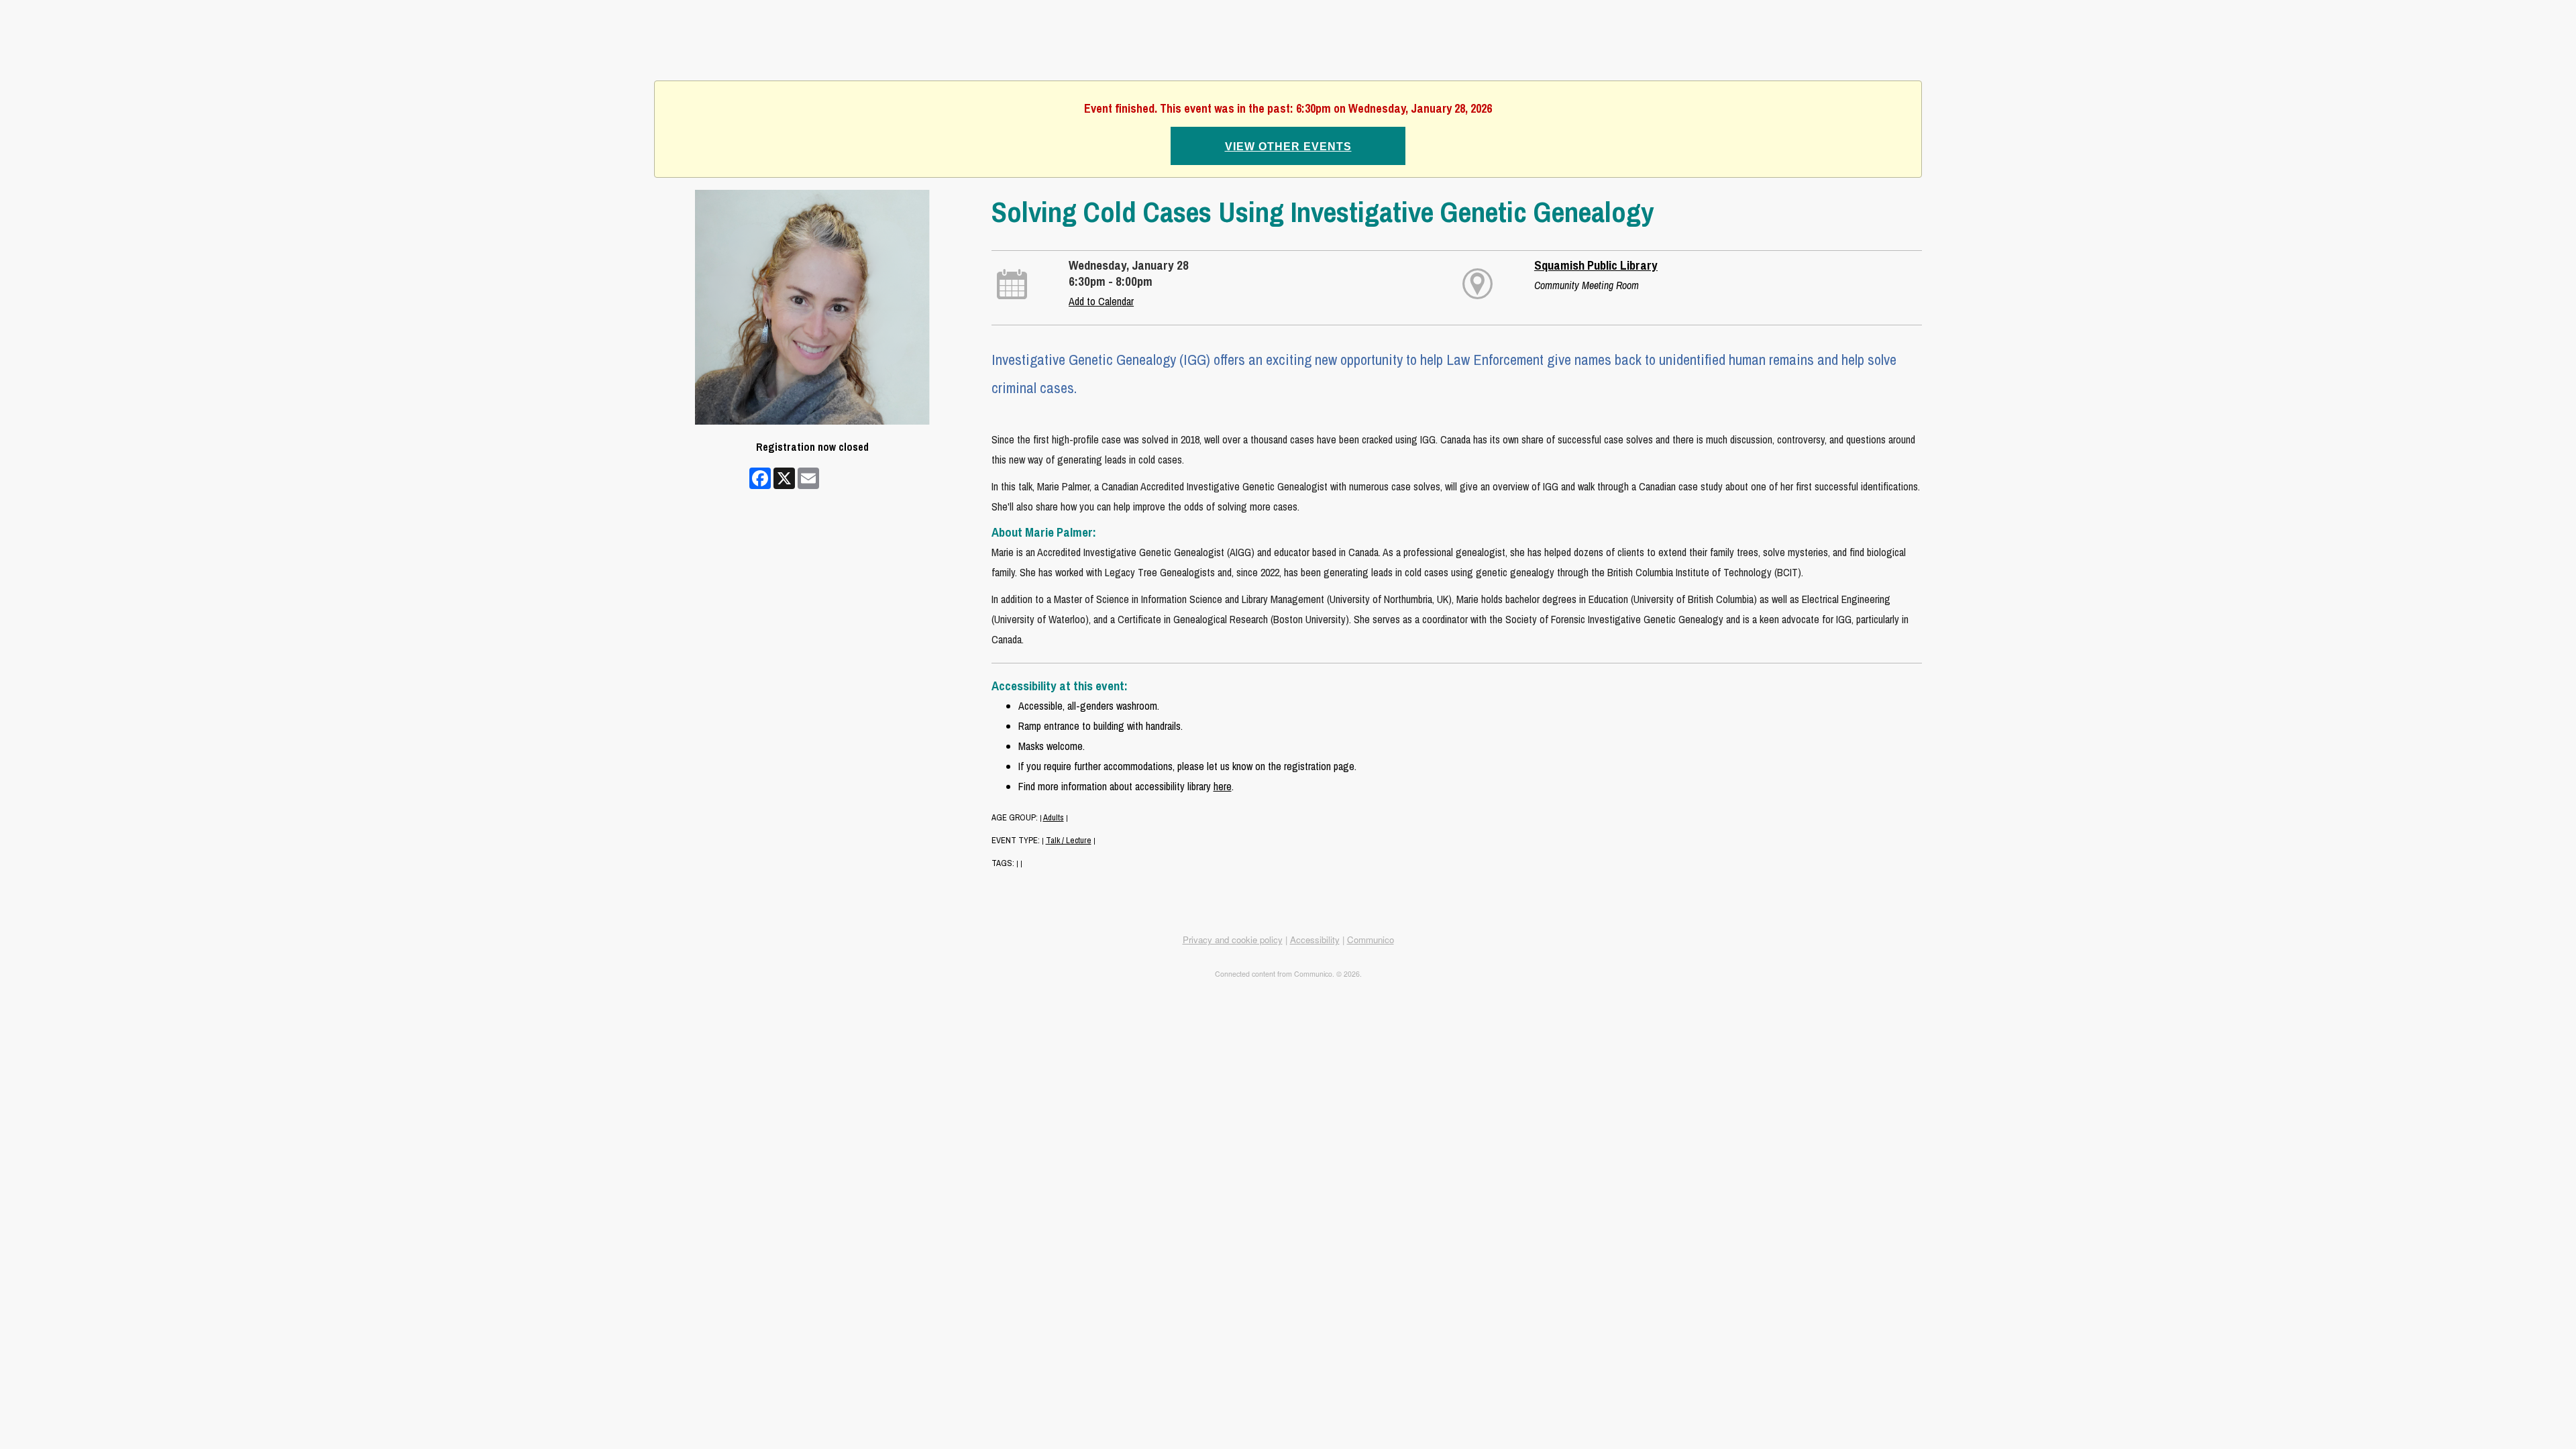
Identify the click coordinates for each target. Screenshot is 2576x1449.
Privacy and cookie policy (1233, 940)
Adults (1054, 817)
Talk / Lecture (1069, 840)
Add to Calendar (1101, 301)
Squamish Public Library (1596, 265)
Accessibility (1315, 940)
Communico (1371, 940)
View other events (1288, 147)
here (1223, 786)
